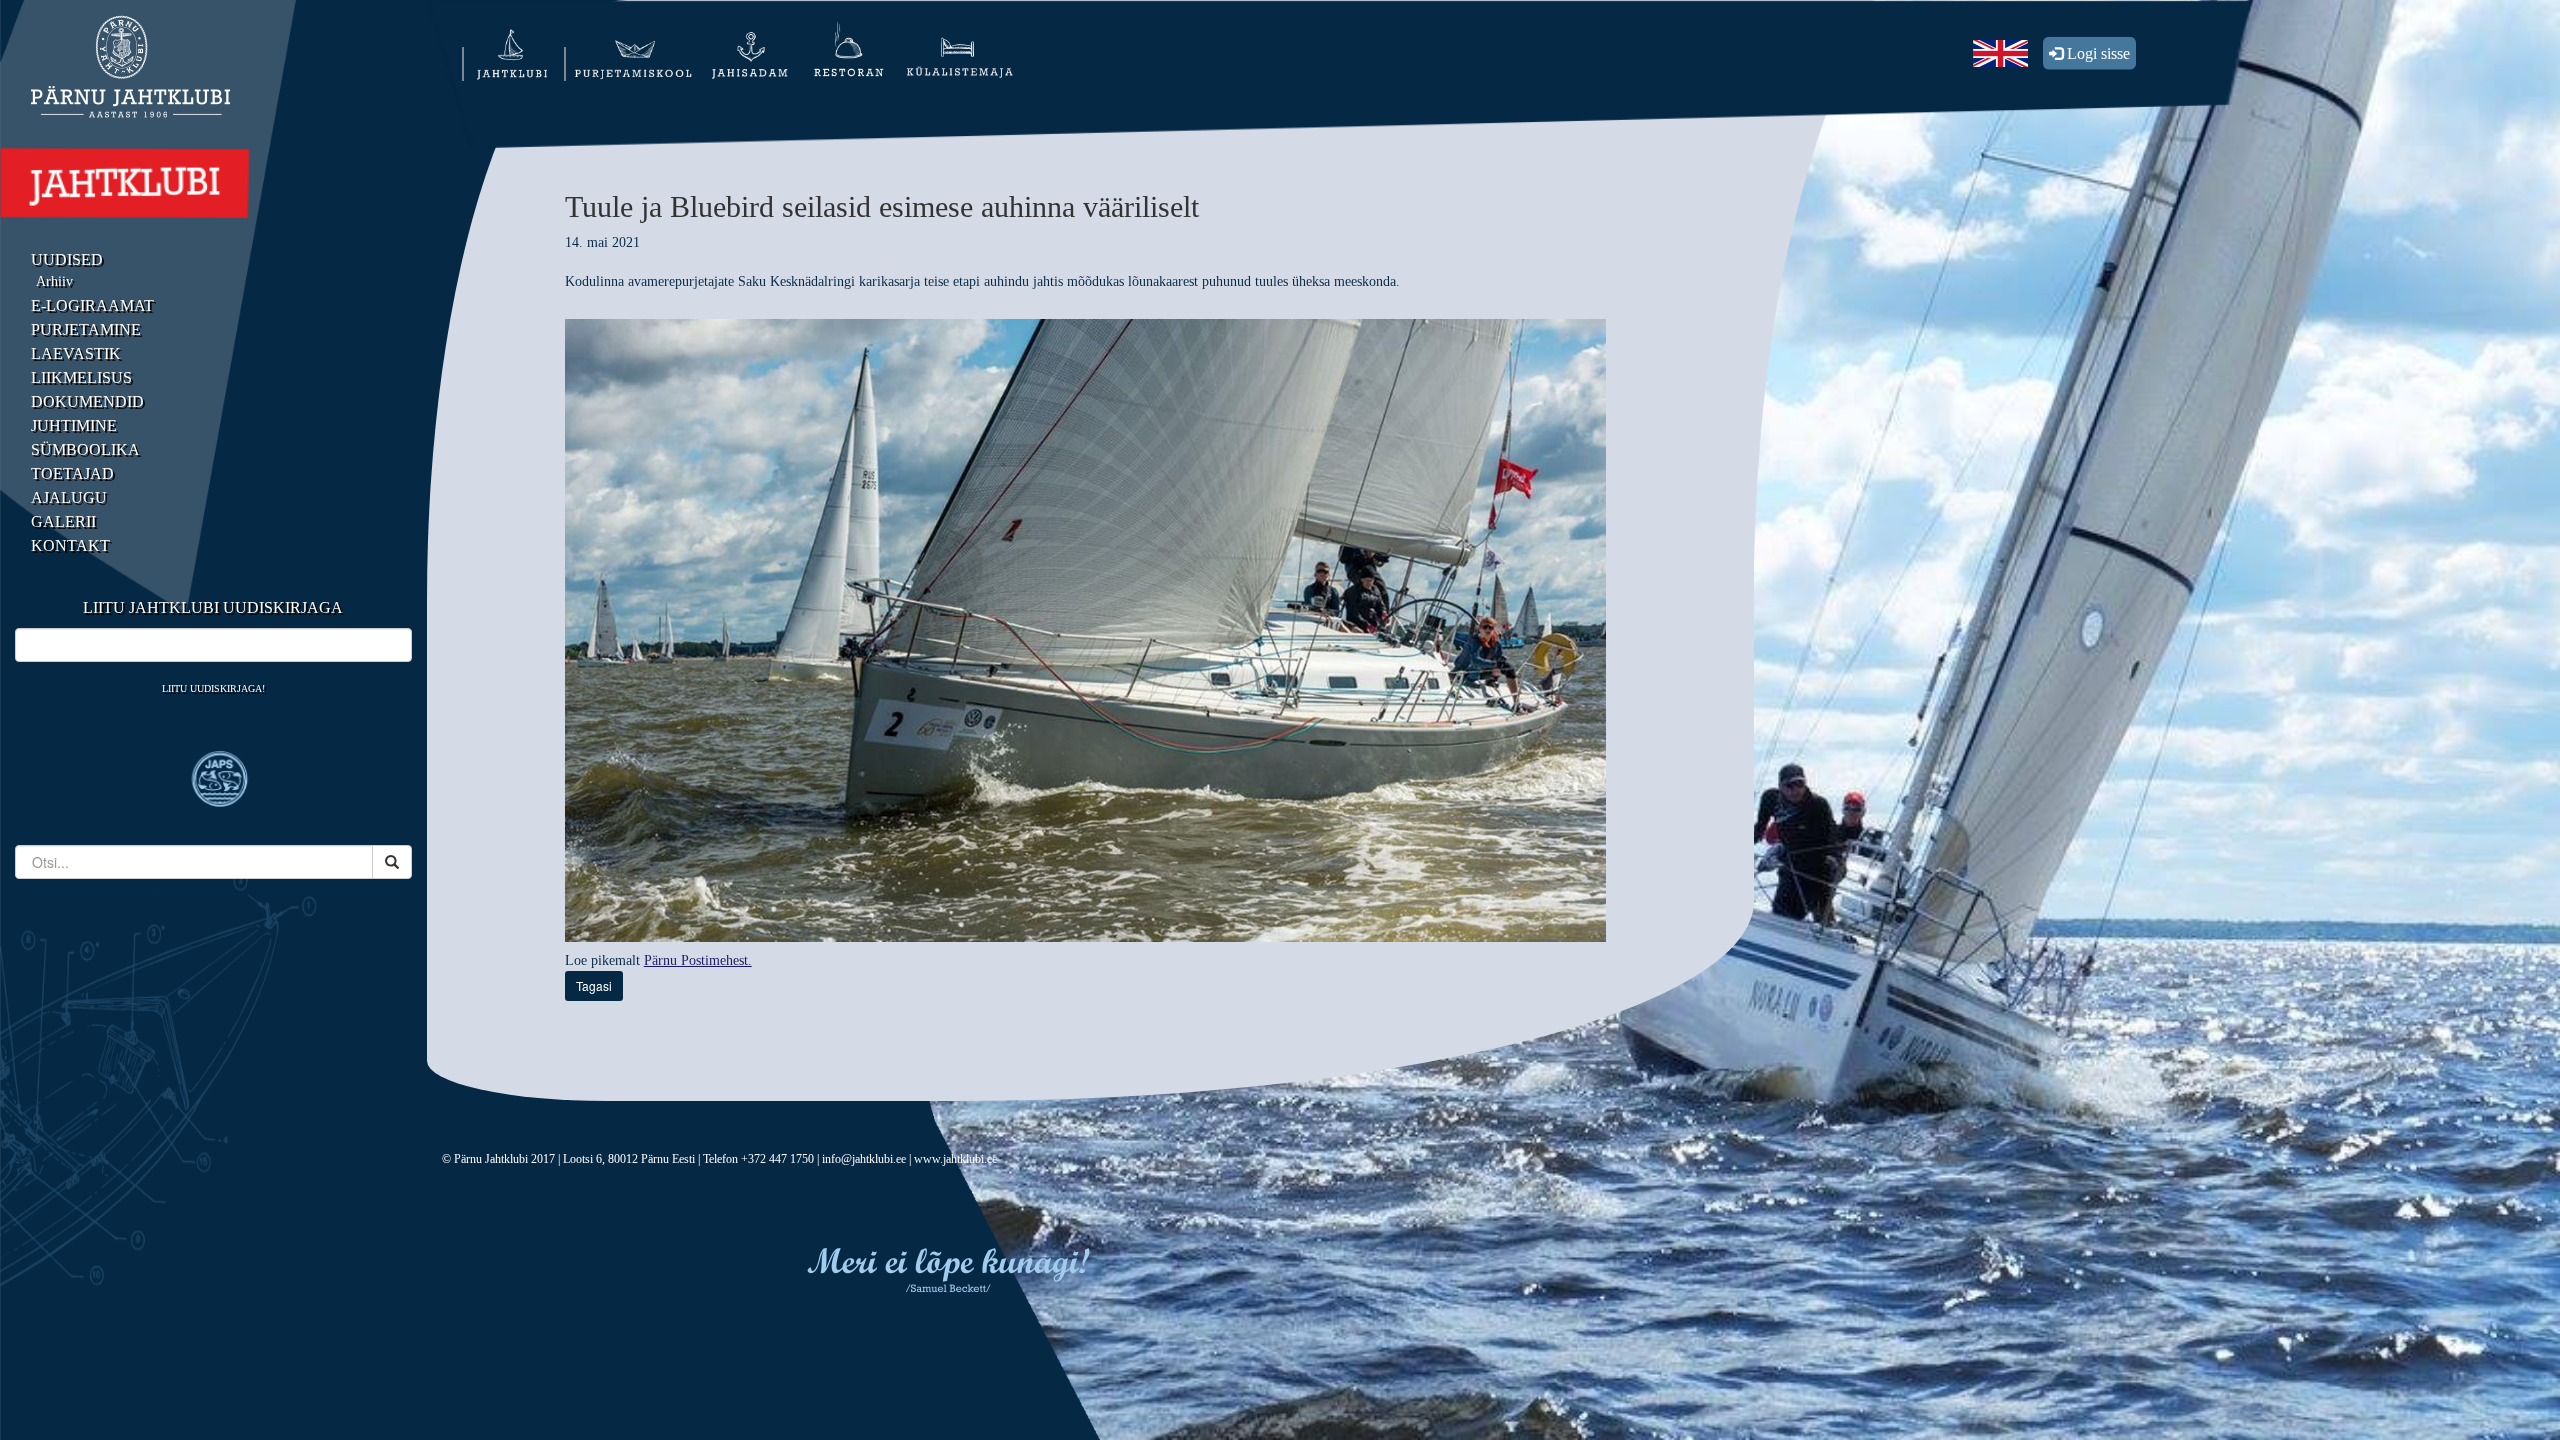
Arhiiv (54, 281)
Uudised (67, 259)
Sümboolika (85, 449)
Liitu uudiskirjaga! (213, 688)
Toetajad (72, 473)
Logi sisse (2096, 53)
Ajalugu (69, 497)
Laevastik (76, 353)
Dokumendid (87, 401)
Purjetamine (86, 329)
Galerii (63, 521)
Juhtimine (74, 425)
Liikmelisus (81, 377)
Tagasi (594, 985)
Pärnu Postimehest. (698, 960)
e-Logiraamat (92, 305)
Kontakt (70, 545)
